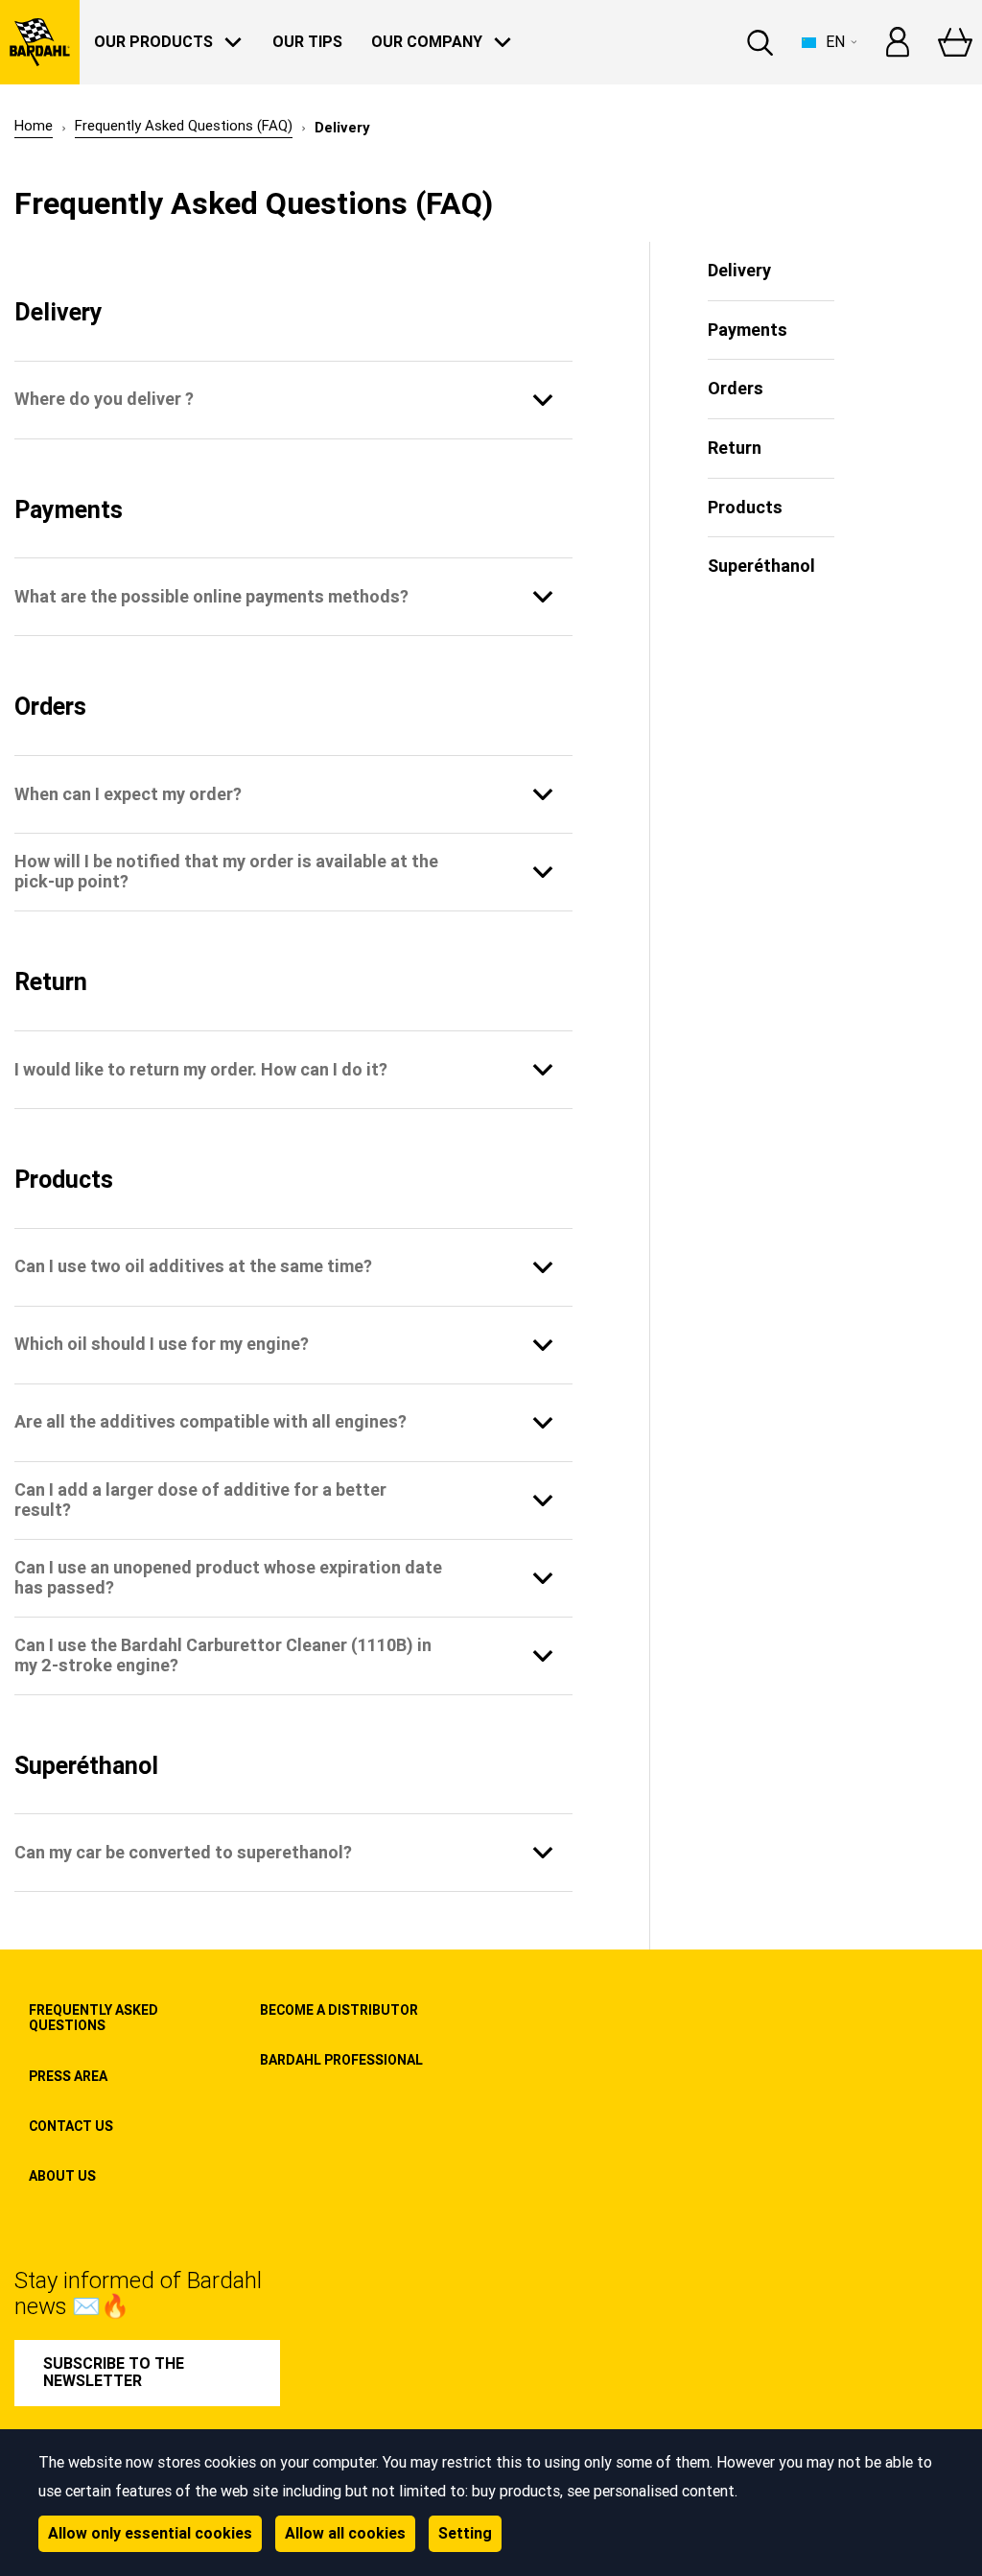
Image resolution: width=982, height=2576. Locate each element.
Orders (736, 388)
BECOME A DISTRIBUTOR (339, 2010)
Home (34, 126)
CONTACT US (71, 2126)
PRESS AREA (68, 2076)
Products (745, 507)
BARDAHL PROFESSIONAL (341, 2060)
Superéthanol (761, 566)
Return (735, 448)
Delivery (739, 270)
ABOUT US (62, 2176)
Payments (748, 330)
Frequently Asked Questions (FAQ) (184, 126)
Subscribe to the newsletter (114, 2372)
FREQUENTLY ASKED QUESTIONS (94, 2018)
